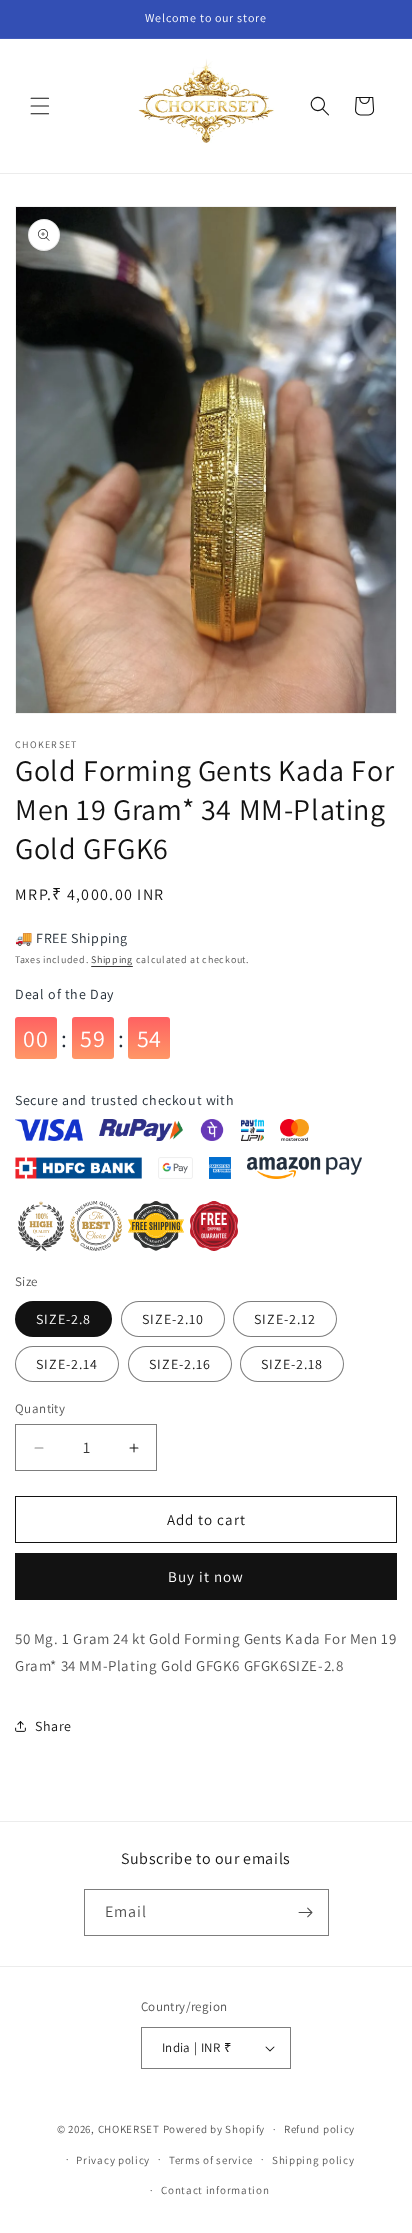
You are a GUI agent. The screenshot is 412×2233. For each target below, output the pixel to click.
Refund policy (319, 2129)
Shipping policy (313, 2160)
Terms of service (211, 2160)
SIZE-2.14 (67, 1364)
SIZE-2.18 (292, 1364)
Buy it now (206, 1576)
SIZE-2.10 (173, 1319)
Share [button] (53, 1726)
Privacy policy (113, 2160)
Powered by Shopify (214, 2129)
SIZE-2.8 (63, 1319)
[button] (40, 106)
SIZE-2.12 (285, 1319)
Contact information (215, 2190)
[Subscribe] (306, 1912)
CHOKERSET (129, 2129)
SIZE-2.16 (180, 1364)
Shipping (112, 959)
